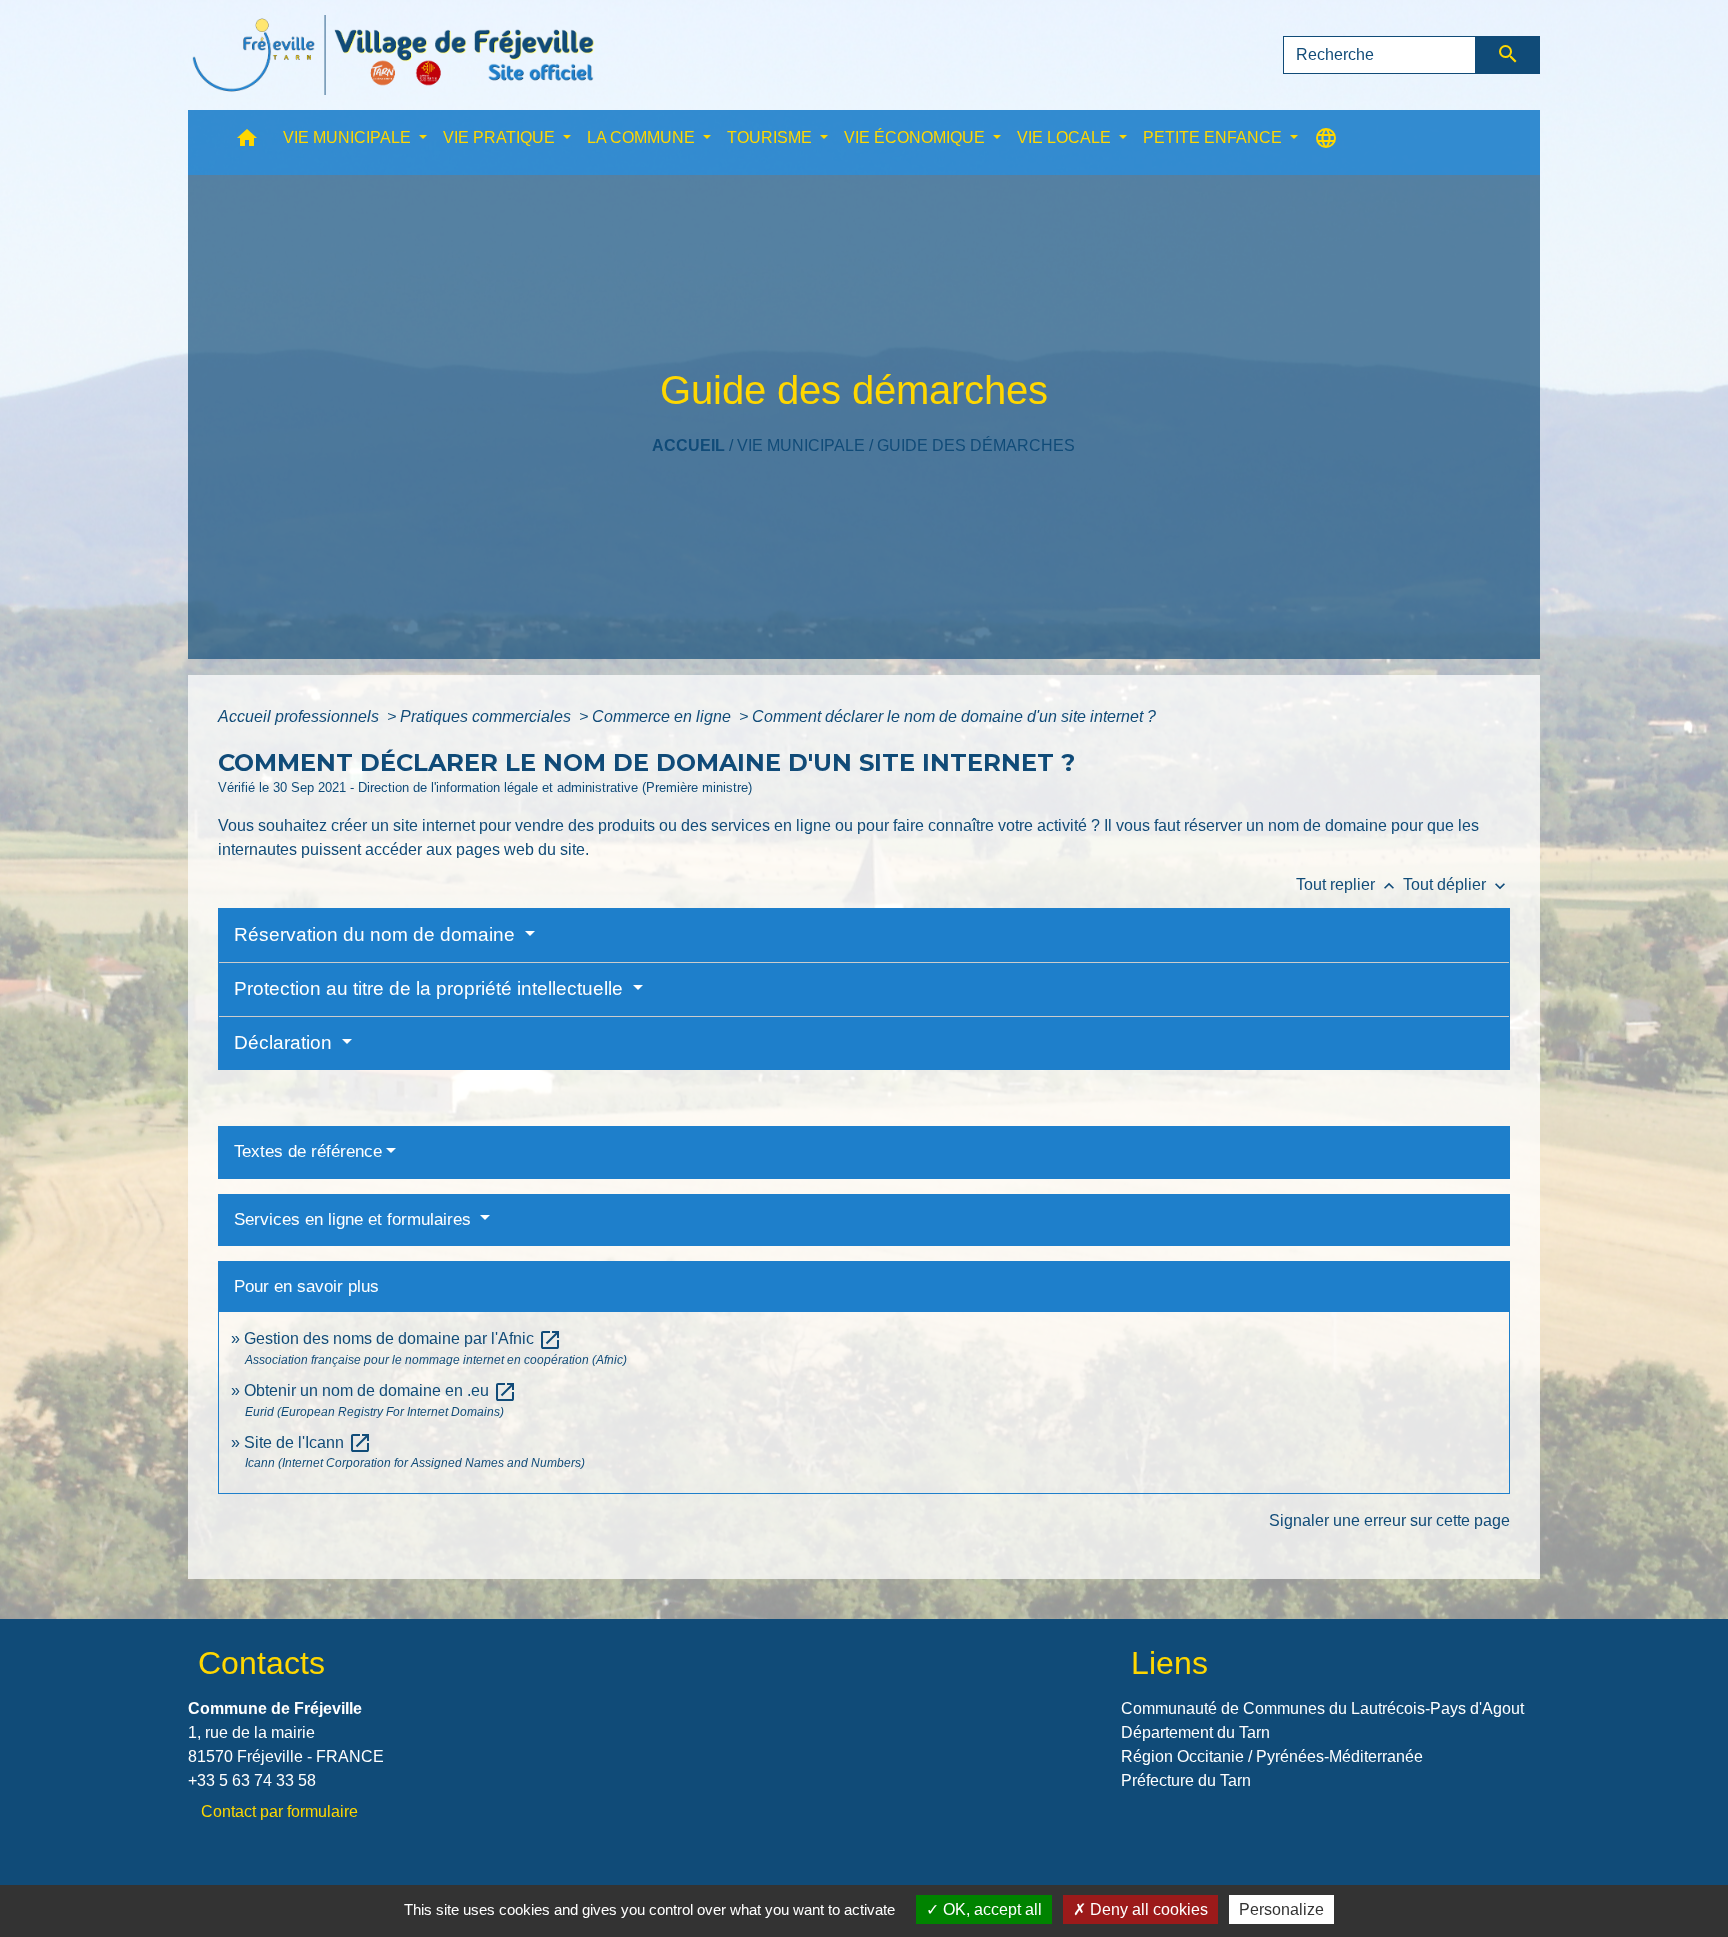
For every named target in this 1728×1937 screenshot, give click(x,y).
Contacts (261, 1663)
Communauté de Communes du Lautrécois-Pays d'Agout (1322, 1708)
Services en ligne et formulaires (355, 1219)
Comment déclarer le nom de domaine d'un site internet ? (954, 716)
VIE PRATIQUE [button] (501, 137)
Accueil (688, 445)
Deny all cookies (1147, 1909)
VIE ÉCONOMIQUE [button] (916, 137)
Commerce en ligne (663, 716)
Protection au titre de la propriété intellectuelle (431, 988)
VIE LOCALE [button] (1066, 137)
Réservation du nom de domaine (377, 934)
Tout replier (1347, 884)
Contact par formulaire (279, 1811)
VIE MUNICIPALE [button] (349, 137)
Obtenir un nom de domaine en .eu (380, 1390)
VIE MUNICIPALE (801, 445)
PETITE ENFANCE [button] (1214, 137)
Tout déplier (1456, 884)
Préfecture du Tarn (1186, 1780)
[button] (247, 142)
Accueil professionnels (300, 716)
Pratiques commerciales (487, 716)
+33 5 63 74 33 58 (252, 1780)
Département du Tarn (1195, 1732)
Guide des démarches (976, 445)
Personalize (1281, 1909)
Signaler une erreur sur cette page (1389, 1520)
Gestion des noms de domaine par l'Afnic (403, 1338)
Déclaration (285, 1042)
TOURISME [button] (771, 137)
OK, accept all (990, 1909)
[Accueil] (393, 55)
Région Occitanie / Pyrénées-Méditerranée (1272, 1756)
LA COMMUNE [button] (643, 137)
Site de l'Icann (308, 1442)
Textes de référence (308, 1151)
